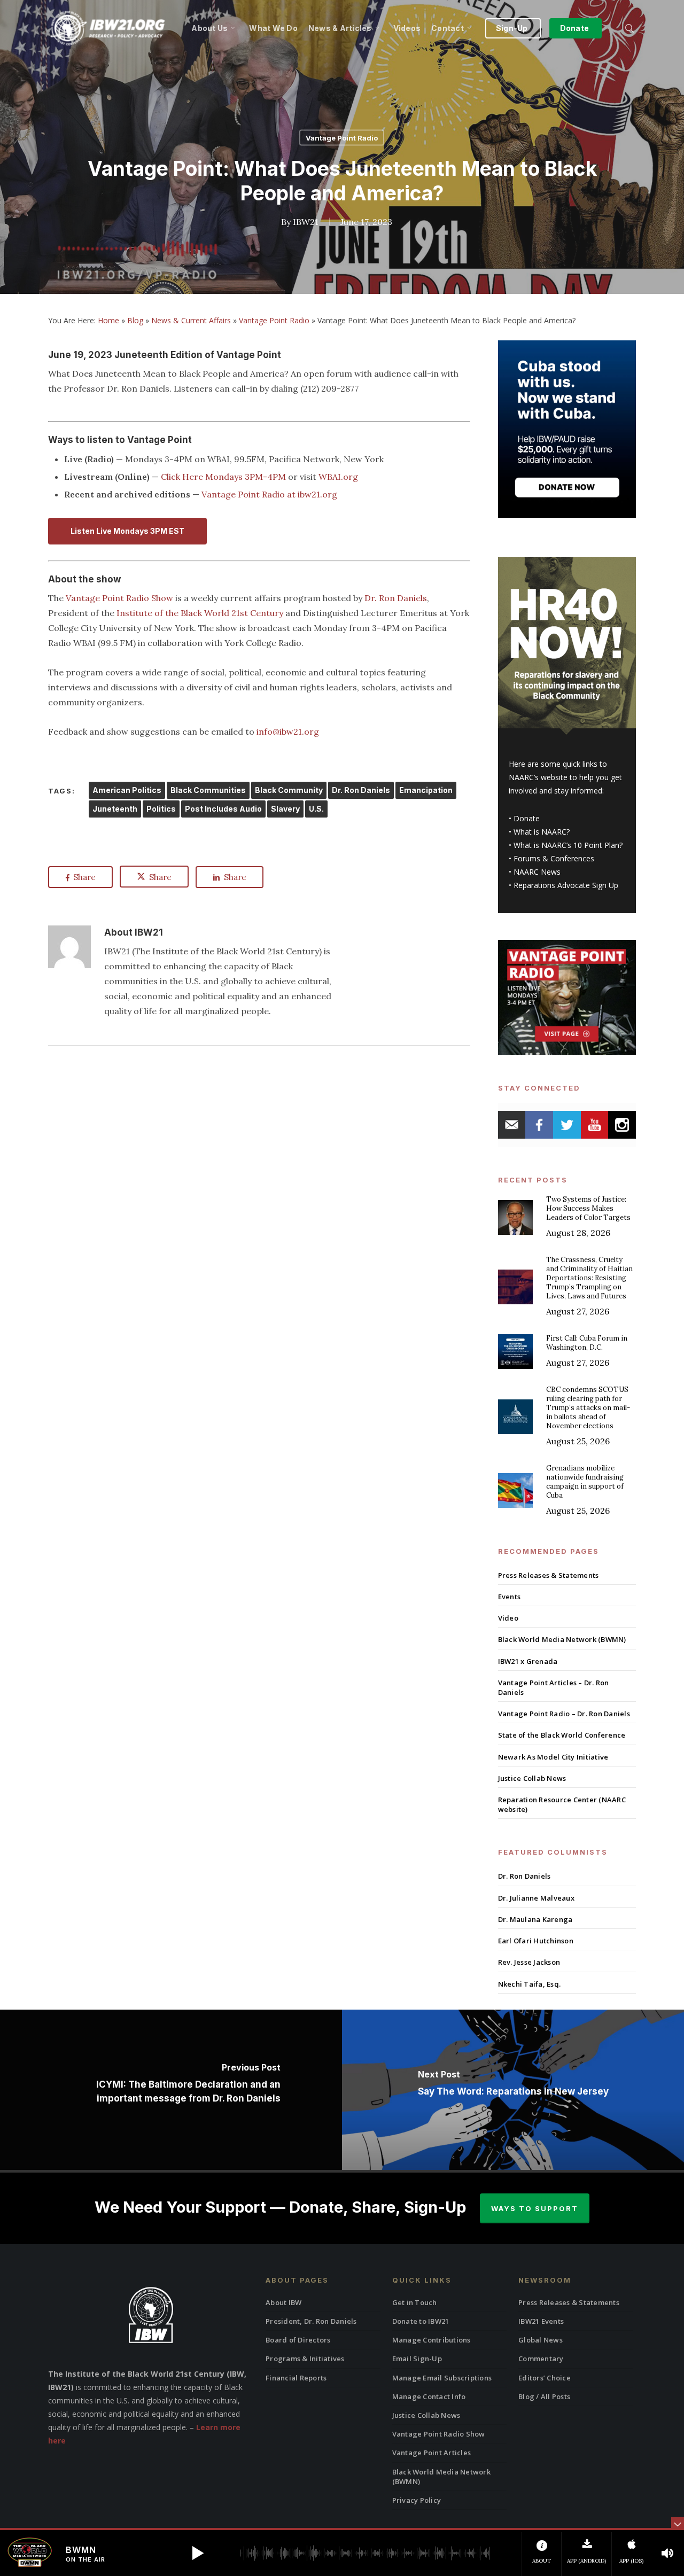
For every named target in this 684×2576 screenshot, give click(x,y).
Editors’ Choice (545, 2378)
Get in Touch (415, 2302)
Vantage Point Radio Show (119, 598)
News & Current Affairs (191, 320)
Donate (527, 818)
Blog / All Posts (544, 2396)
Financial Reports (296, 2378)
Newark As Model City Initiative (553, 1757)
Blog (135, 320)
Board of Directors (298, 2340)
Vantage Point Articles (432, 2453)
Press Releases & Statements (549, 1575)
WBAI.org (338, 477)
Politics (161, 809)
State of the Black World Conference (562, 1735)
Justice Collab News (532, 1778)
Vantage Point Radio (342, 138)
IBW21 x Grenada (528, 1661)
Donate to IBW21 (421, 2321)
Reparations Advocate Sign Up (566, 885)
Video (508, 1618)
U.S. (316, 809)
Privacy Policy (417, 2500)
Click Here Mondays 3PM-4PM (223, 477)
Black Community (289, 790)
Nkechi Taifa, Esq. (530, 1984)
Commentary (541, 2359)
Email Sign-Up (417, 2359)
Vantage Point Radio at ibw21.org (269, 494)
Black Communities (208, 790)
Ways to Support (535, 2208)
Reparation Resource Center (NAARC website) (562, 1804)
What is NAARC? (542, 832)
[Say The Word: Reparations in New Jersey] (513, 2090)
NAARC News (537, 872)
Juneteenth (115, 809)
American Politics (127, 790)
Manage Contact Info (429, 2396)
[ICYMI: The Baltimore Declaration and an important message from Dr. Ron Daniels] (171, 2090)
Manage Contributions (432, 2340)
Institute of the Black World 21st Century (200, 613)
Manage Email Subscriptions (442, 2378)
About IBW (283, 2302)
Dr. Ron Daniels (396, 598)
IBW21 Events (541, 2321)
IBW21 (306, 221)
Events (510, 1597)
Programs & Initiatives (305, 2359)
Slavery (285, 809)
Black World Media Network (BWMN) (562, 1639)
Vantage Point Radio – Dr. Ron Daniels (564, 1714)
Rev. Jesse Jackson (529, 1962)
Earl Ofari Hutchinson (536, 1941)
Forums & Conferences (554, 858)
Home (108, 320)
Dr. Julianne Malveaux (536, 1898)
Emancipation (426, 790)
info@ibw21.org (288, 731)
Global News (541, 2340)
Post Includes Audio (223, 809)
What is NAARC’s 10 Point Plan (566, 845)
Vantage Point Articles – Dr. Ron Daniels (554, 1687)
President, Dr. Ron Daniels (311, 2321)
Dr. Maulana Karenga (535, 1919)
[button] (198, 2553)
